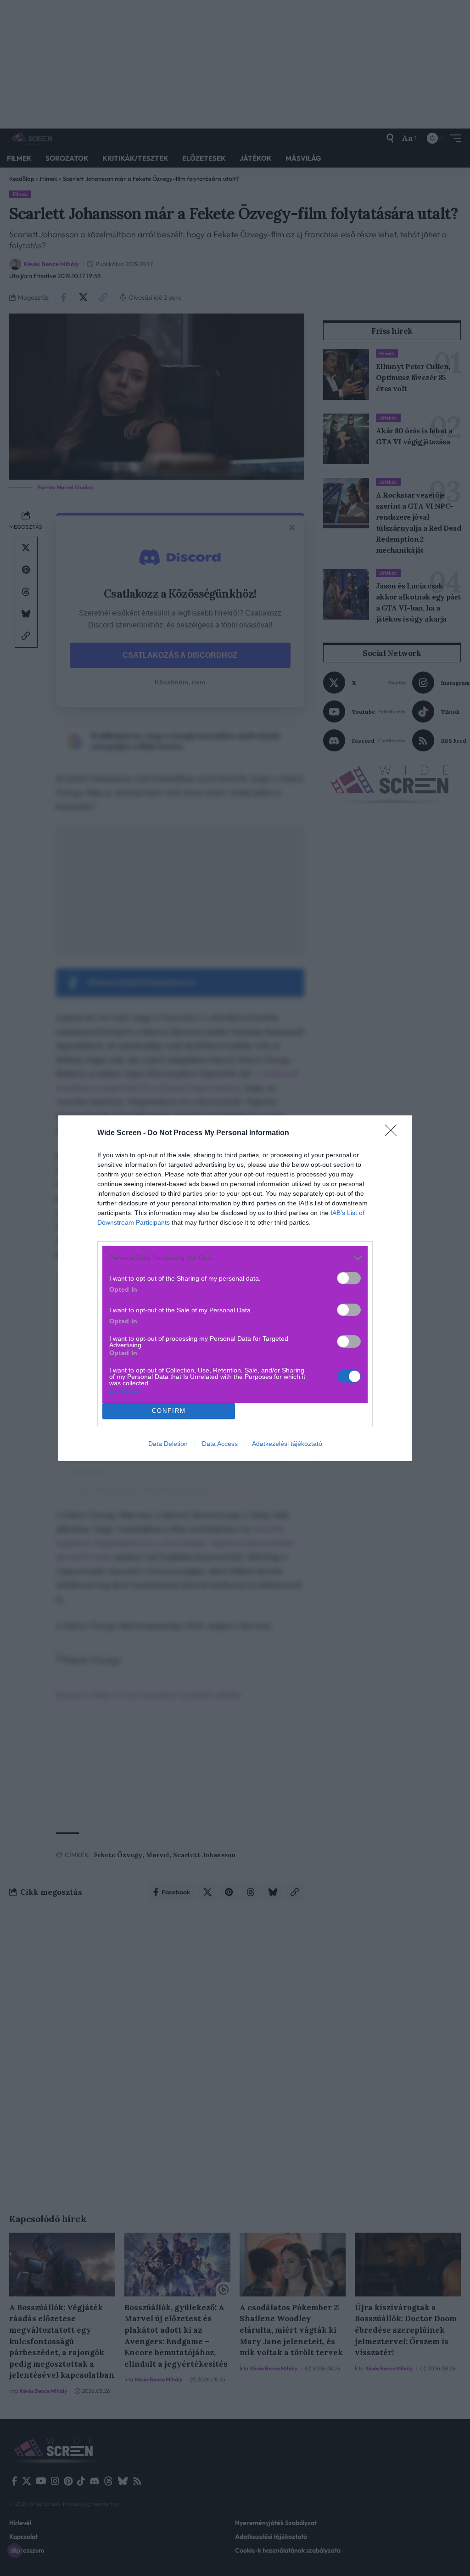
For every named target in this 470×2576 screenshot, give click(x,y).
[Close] (394, 1133)
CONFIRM (169, 1411)
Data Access (220, 1444)
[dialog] (235, 1288)
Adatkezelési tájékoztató (287, 1444)
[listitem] (235, 1258)
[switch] (349, 1278)
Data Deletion (168, 1444)
